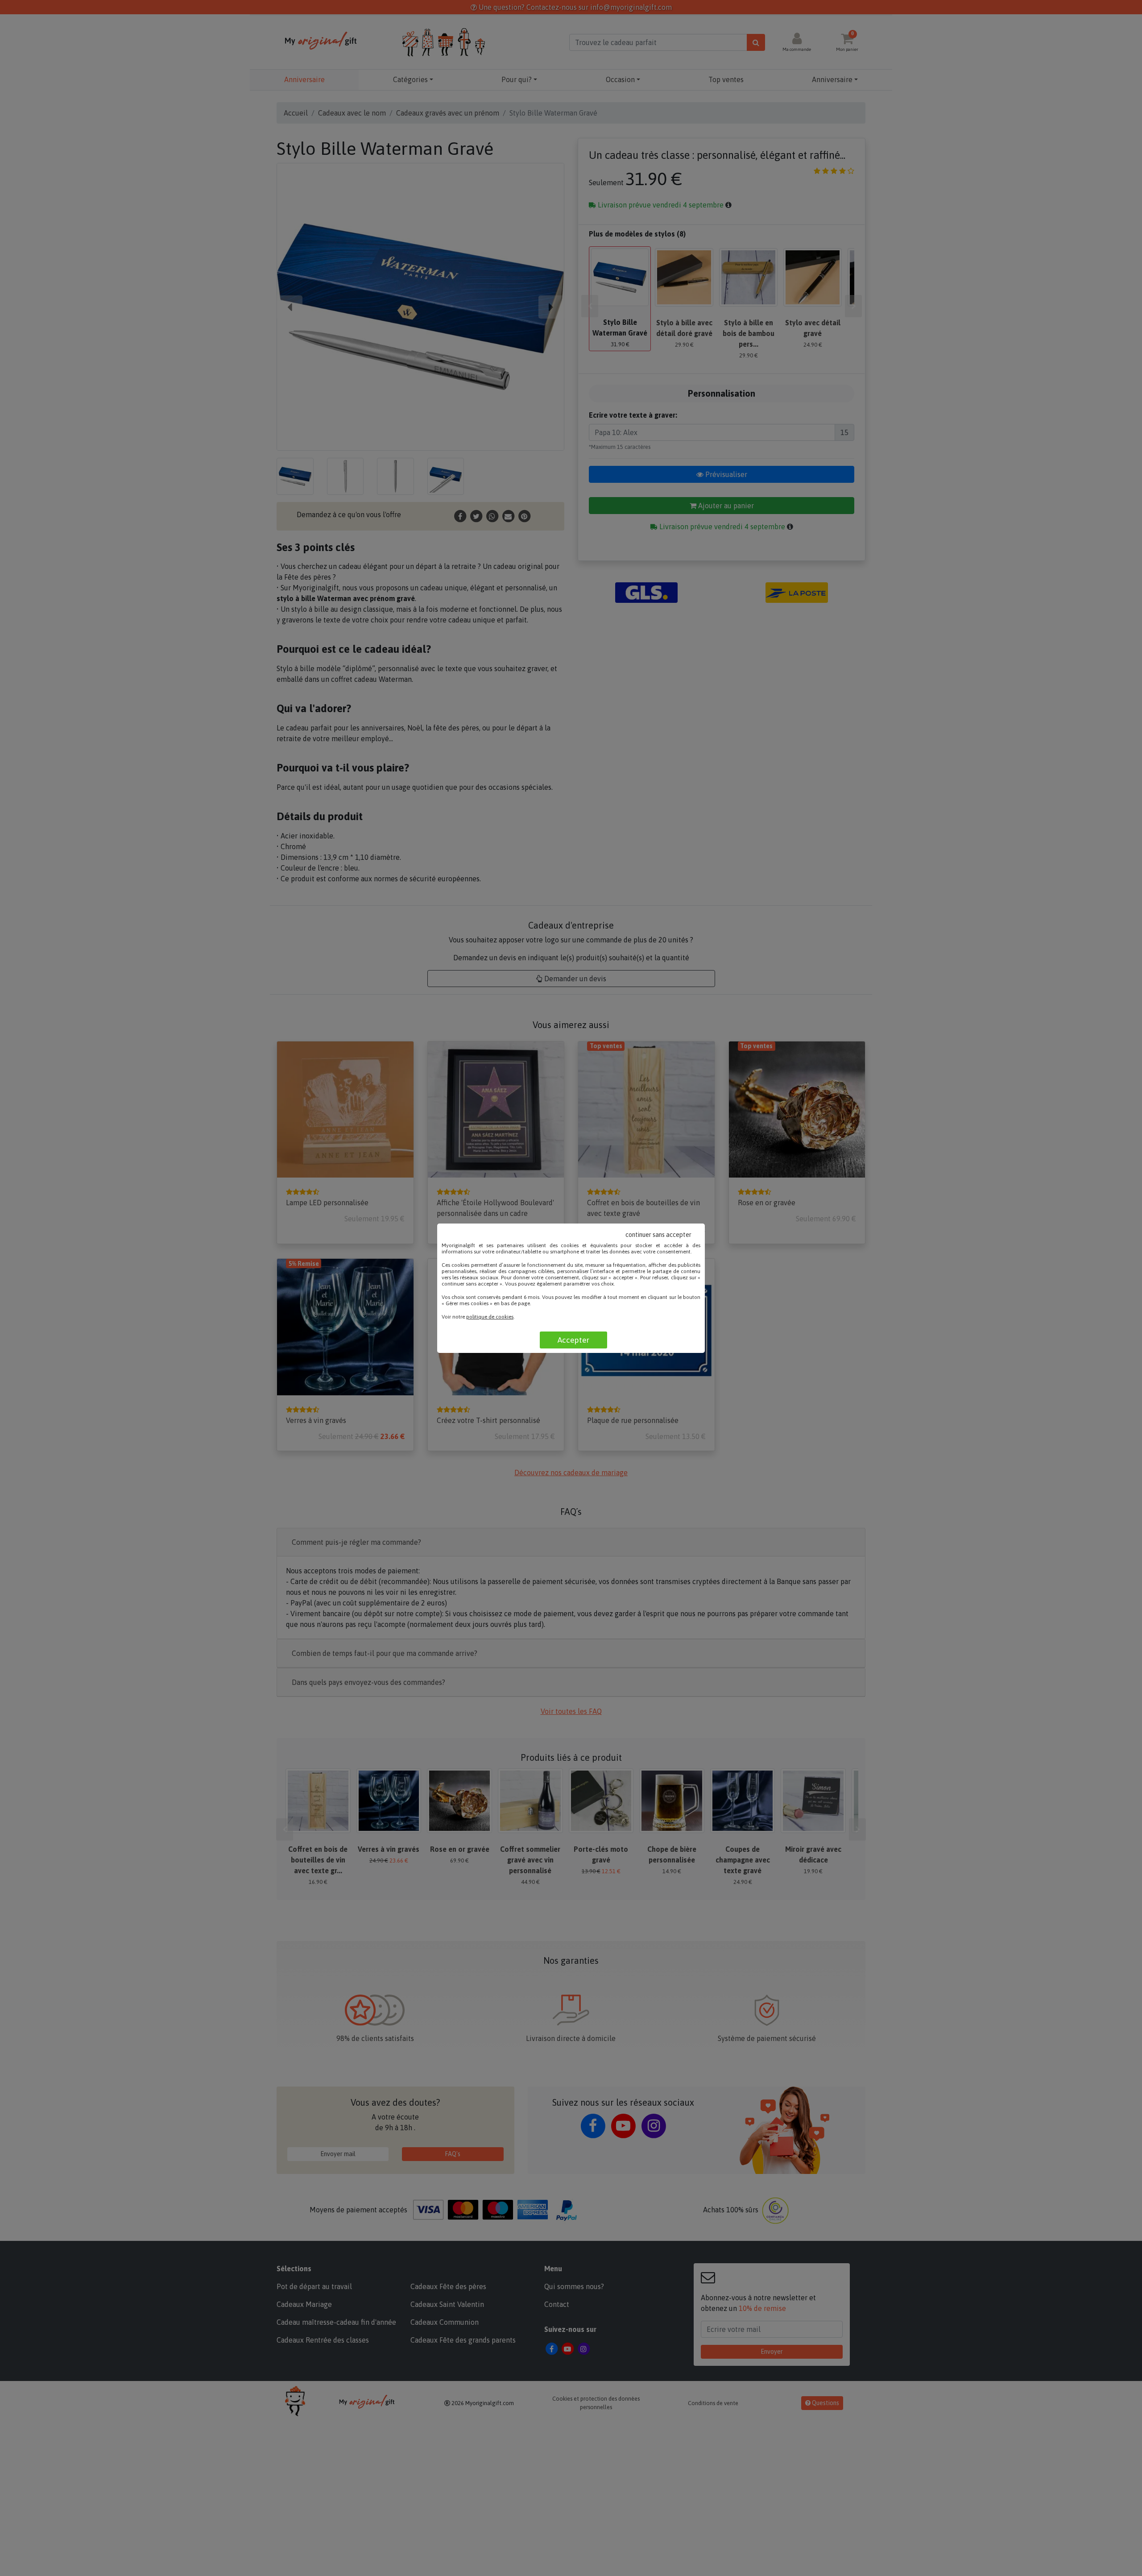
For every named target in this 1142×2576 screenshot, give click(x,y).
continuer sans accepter (658, 1235)
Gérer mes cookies (467, 1303)
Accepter (573, 1340)
